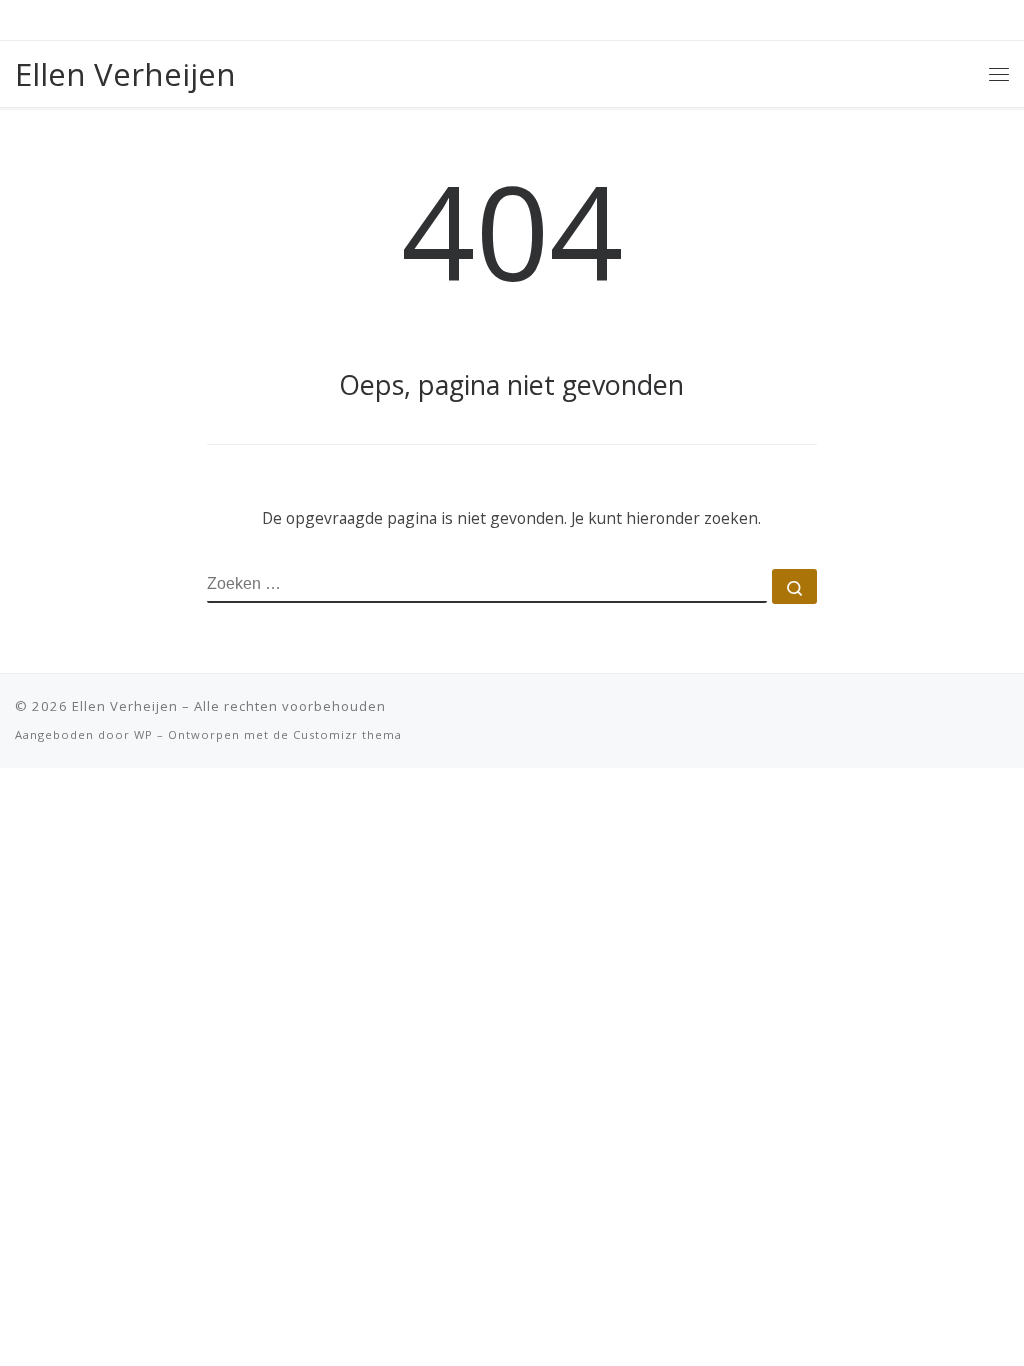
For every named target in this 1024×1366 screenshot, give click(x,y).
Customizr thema (347, 734)
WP (143, 734)
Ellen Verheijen (125, 706)
